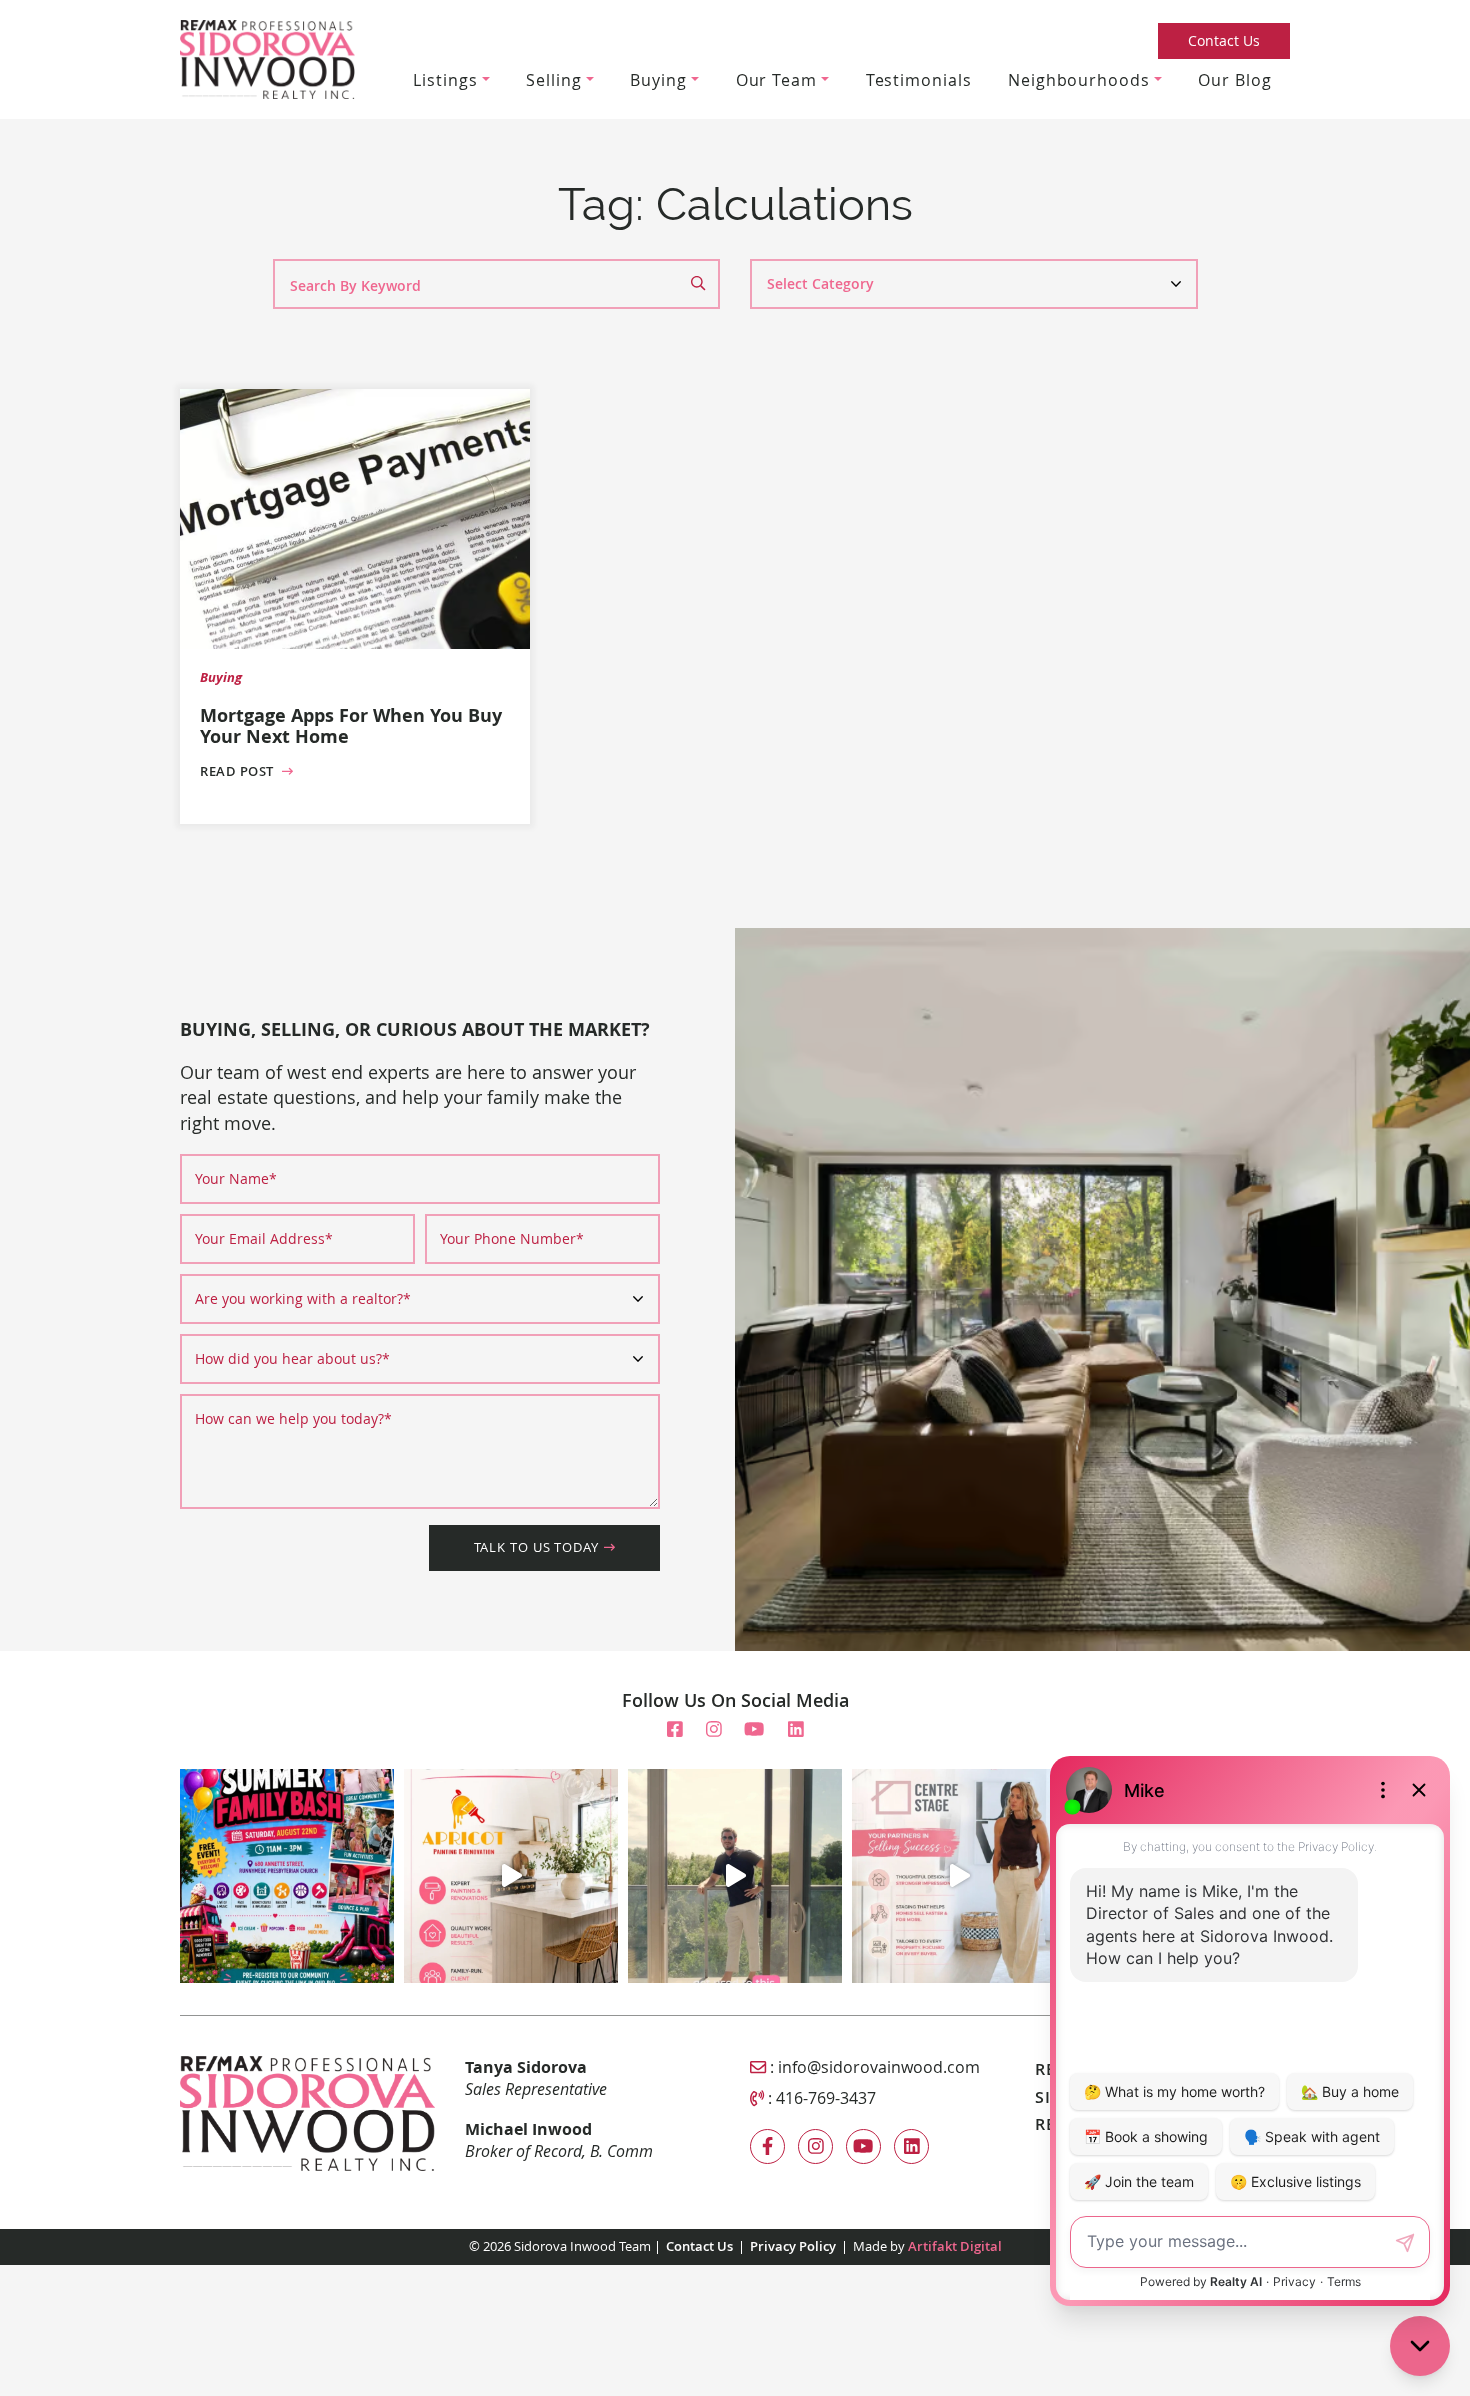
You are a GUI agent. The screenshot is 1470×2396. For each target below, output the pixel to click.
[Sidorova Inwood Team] (267, 57)
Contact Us (1224, 40)
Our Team (776, 80)
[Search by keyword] (705, 284)
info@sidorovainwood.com (879, 2067)
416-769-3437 (826, 2098)
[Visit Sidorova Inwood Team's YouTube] (754, 1729)
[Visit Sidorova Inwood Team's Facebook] (675, 1729)
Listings (445, 80)
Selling (553, 80)
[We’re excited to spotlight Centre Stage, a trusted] (959, 1876)
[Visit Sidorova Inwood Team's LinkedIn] (796, 1729)
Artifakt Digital (955, 2246)
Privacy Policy (793, 2246)
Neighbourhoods (1079, 80)
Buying (658, 80)
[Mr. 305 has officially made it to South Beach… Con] (735, 1876)
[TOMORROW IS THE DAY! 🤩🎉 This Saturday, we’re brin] (287, 1876)
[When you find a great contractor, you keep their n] (511, 1876)
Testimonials (919, 80)
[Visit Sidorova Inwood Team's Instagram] (714, 1729)
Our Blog (1234, 80)
